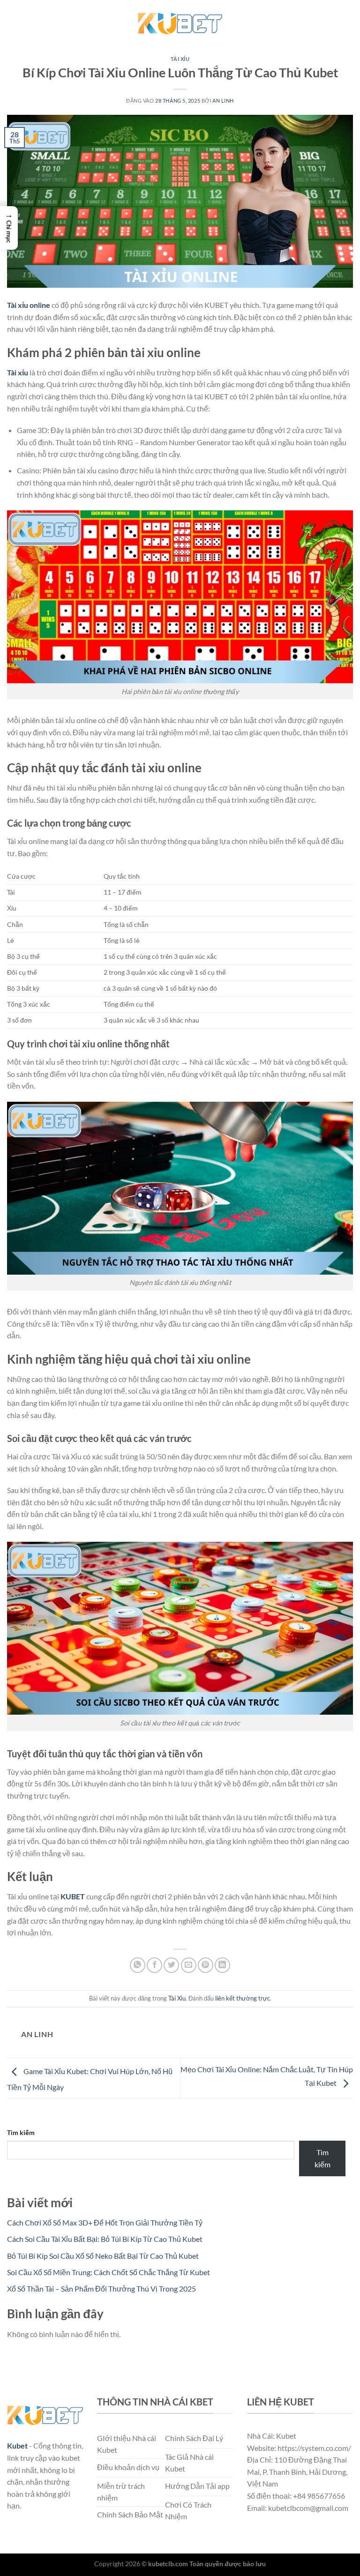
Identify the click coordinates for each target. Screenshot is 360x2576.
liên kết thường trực (243, 1998)
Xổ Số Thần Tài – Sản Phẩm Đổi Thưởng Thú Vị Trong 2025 (101, 2289)
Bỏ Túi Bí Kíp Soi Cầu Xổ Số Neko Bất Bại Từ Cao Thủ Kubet (103, 2256)
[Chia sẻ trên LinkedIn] (222, 1965)
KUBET (73, 1896)
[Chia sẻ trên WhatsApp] (138, 1965)
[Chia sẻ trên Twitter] (171, 1965)
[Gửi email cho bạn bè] (189, 1965)
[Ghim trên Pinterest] (206, 1965)
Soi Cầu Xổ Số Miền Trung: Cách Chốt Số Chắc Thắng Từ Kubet (109, 2272)
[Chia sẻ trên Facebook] (154, 1965)
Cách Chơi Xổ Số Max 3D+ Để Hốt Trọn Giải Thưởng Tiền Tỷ (105, 2222)
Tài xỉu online (29, 305)
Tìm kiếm (21, 2132)
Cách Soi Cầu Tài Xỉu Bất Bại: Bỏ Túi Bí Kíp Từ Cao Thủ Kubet (105, 2239)
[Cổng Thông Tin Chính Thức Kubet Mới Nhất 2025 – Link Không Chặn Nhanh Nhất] (180, 21)
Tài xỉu (18, 372)
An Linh (223, 101)
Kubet (17, 2445)
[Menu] (13, 21)
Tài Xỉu (180, 59)
